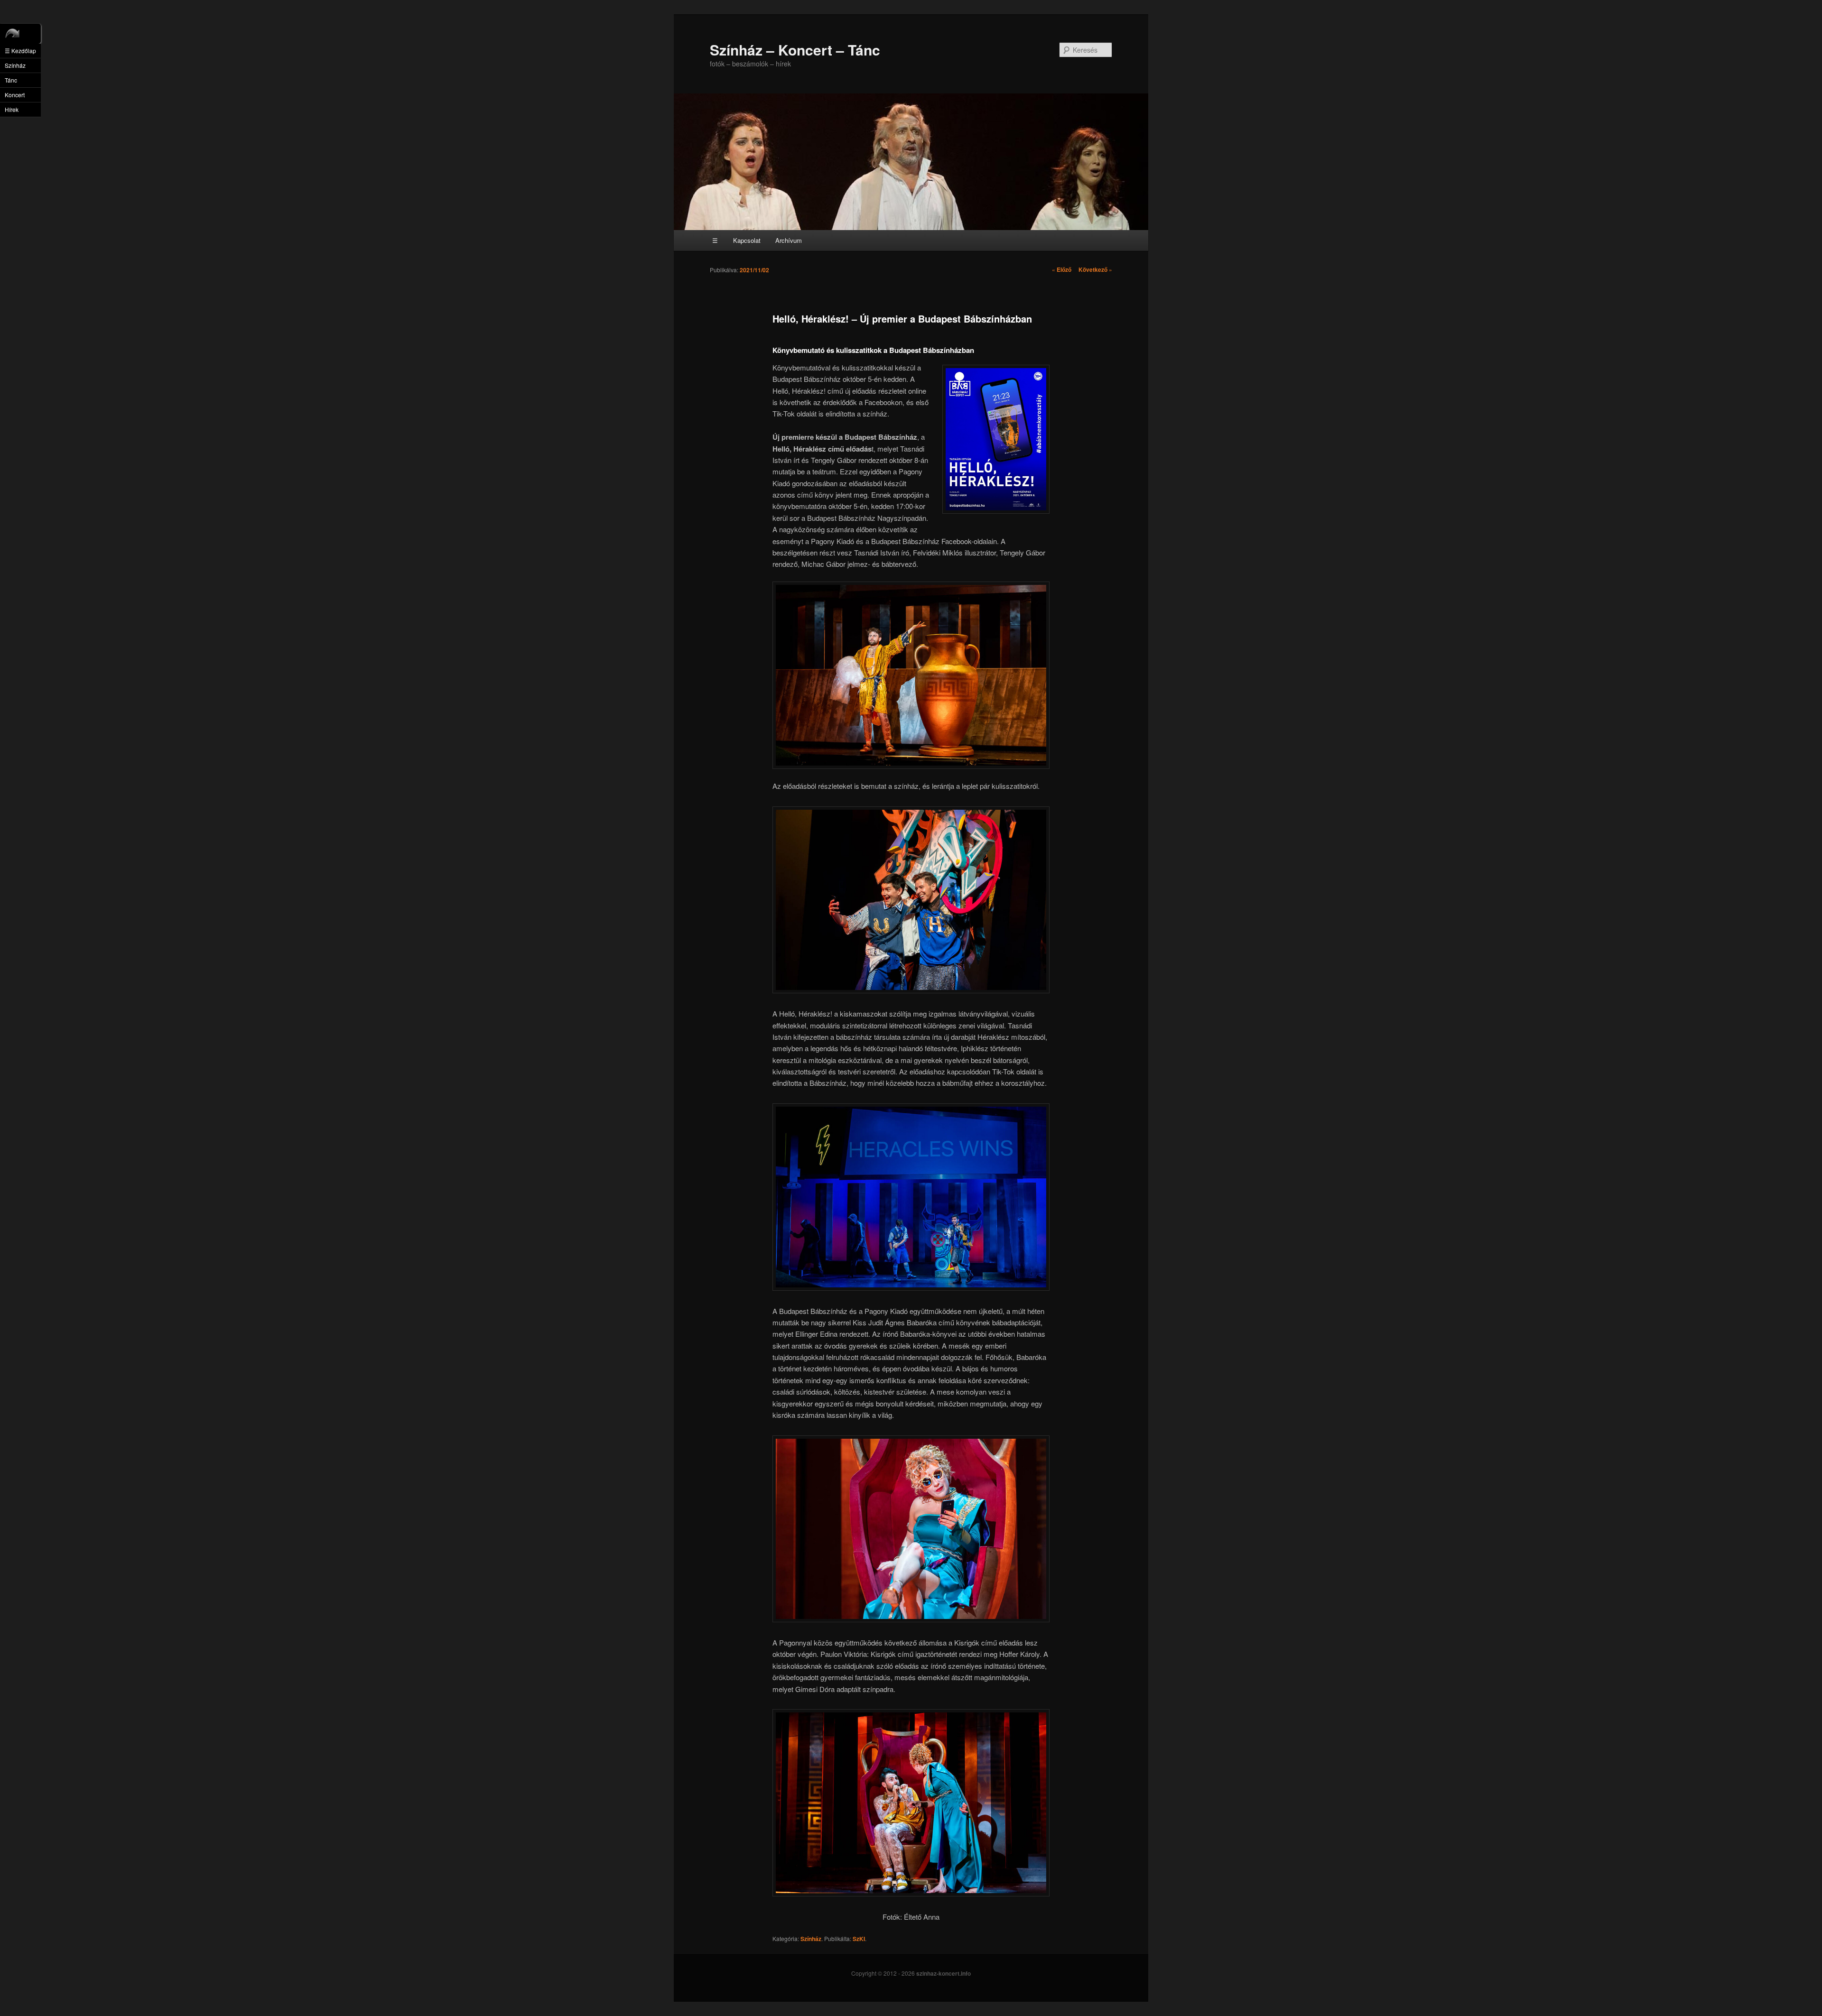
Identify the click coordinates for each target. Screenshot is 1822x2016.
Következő (1095, 269)
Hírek (12, 109)
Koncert (15, 95)
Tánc (11, 80)
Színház (811, 1939)
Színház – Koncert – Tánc (795, 50)
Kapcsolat (747, 240)
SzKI (859, 1939)
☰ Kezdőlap (20, 51)
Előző (1062, 269)
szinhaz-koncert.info (944, 1973)
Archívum (789, 240)
